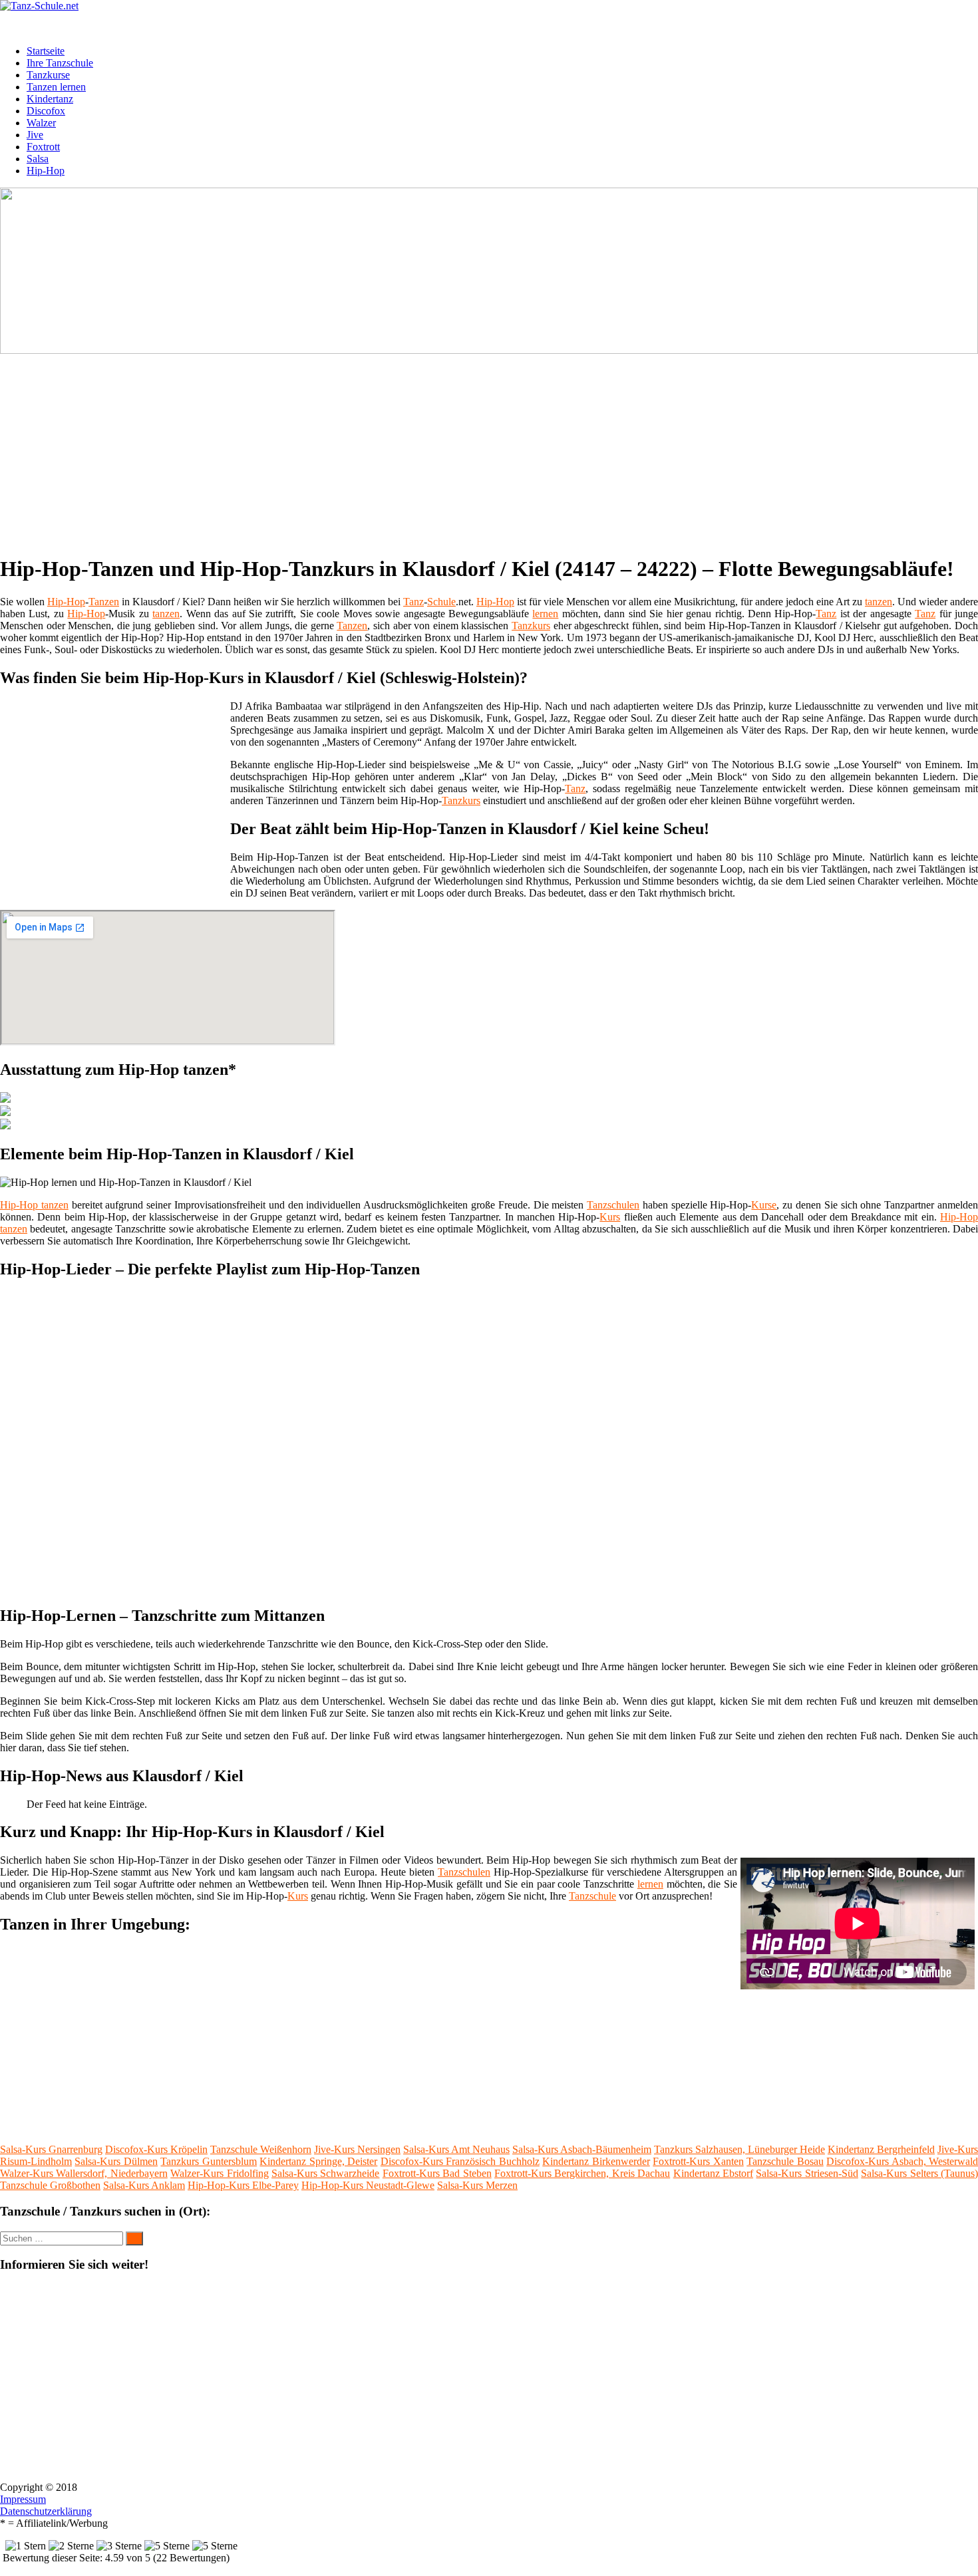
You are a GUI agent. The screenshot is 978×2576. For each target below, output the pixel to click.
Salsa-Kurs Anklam (144, 2185)
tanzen (879, 602)
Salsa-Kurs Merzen (477, 2185)
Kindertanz (50, 99)
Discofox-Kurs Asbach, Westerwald (902, 2161)
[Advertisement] (409, 450)
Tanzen (104, 602)
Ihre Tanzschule (60, 63)
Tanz (413, 602)
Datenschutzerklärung (46, 2511)
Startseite (46, 51)
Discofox (46, 111)
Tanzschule (592, 1896)
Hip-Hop (46, 171)
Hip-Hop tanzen (34, 1205)
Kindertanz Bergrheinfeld (881, 2149)
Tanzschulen (613, 1205)
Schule (441, 602)
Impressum (23, 2499)
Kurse (764, 1205)
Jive (35, 135)
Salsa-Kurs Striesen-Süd (807, 2173)
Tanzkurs (531, 626)
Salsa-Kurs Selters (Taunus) (919, 2173)
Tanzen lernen (56, 87)
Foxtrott (43, 147)
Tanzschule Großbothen (50, 2185)
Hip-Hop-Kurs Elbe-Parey (243, 2185)
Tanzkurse (48, 75)
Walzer (41, 123)
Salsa (38, 159)
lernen (545, 614)
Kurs (610, 1217)
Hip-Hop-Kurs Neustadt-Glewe (368, 2185)
